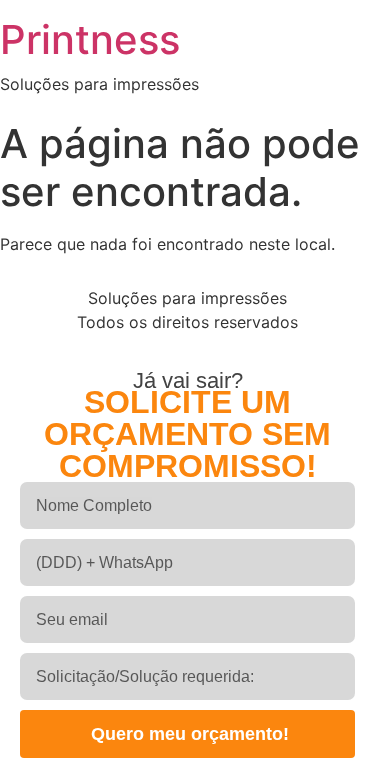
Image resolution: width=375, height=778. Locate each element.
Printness (90, 39)
